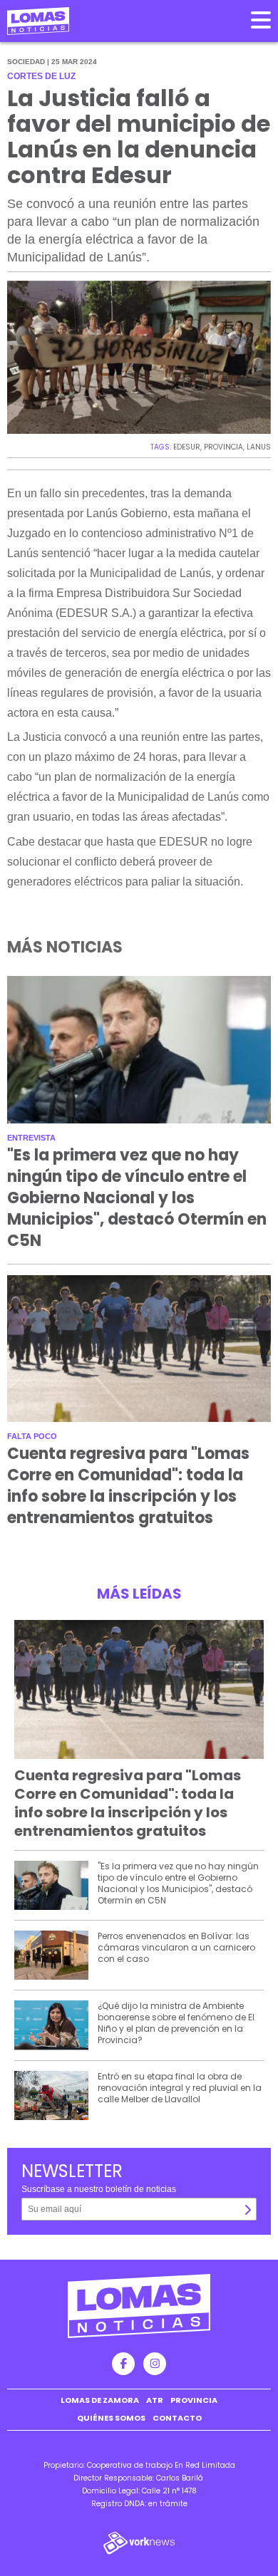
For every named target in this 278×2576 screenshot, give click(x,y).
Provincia (194, 2400)
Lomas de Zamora (100, 2400)
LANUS (259, 447)
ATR (155, 2400)
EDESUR (187, 447)
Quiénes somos (111, 2418)
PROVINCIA (223, 447)
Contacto (177, 2418)
